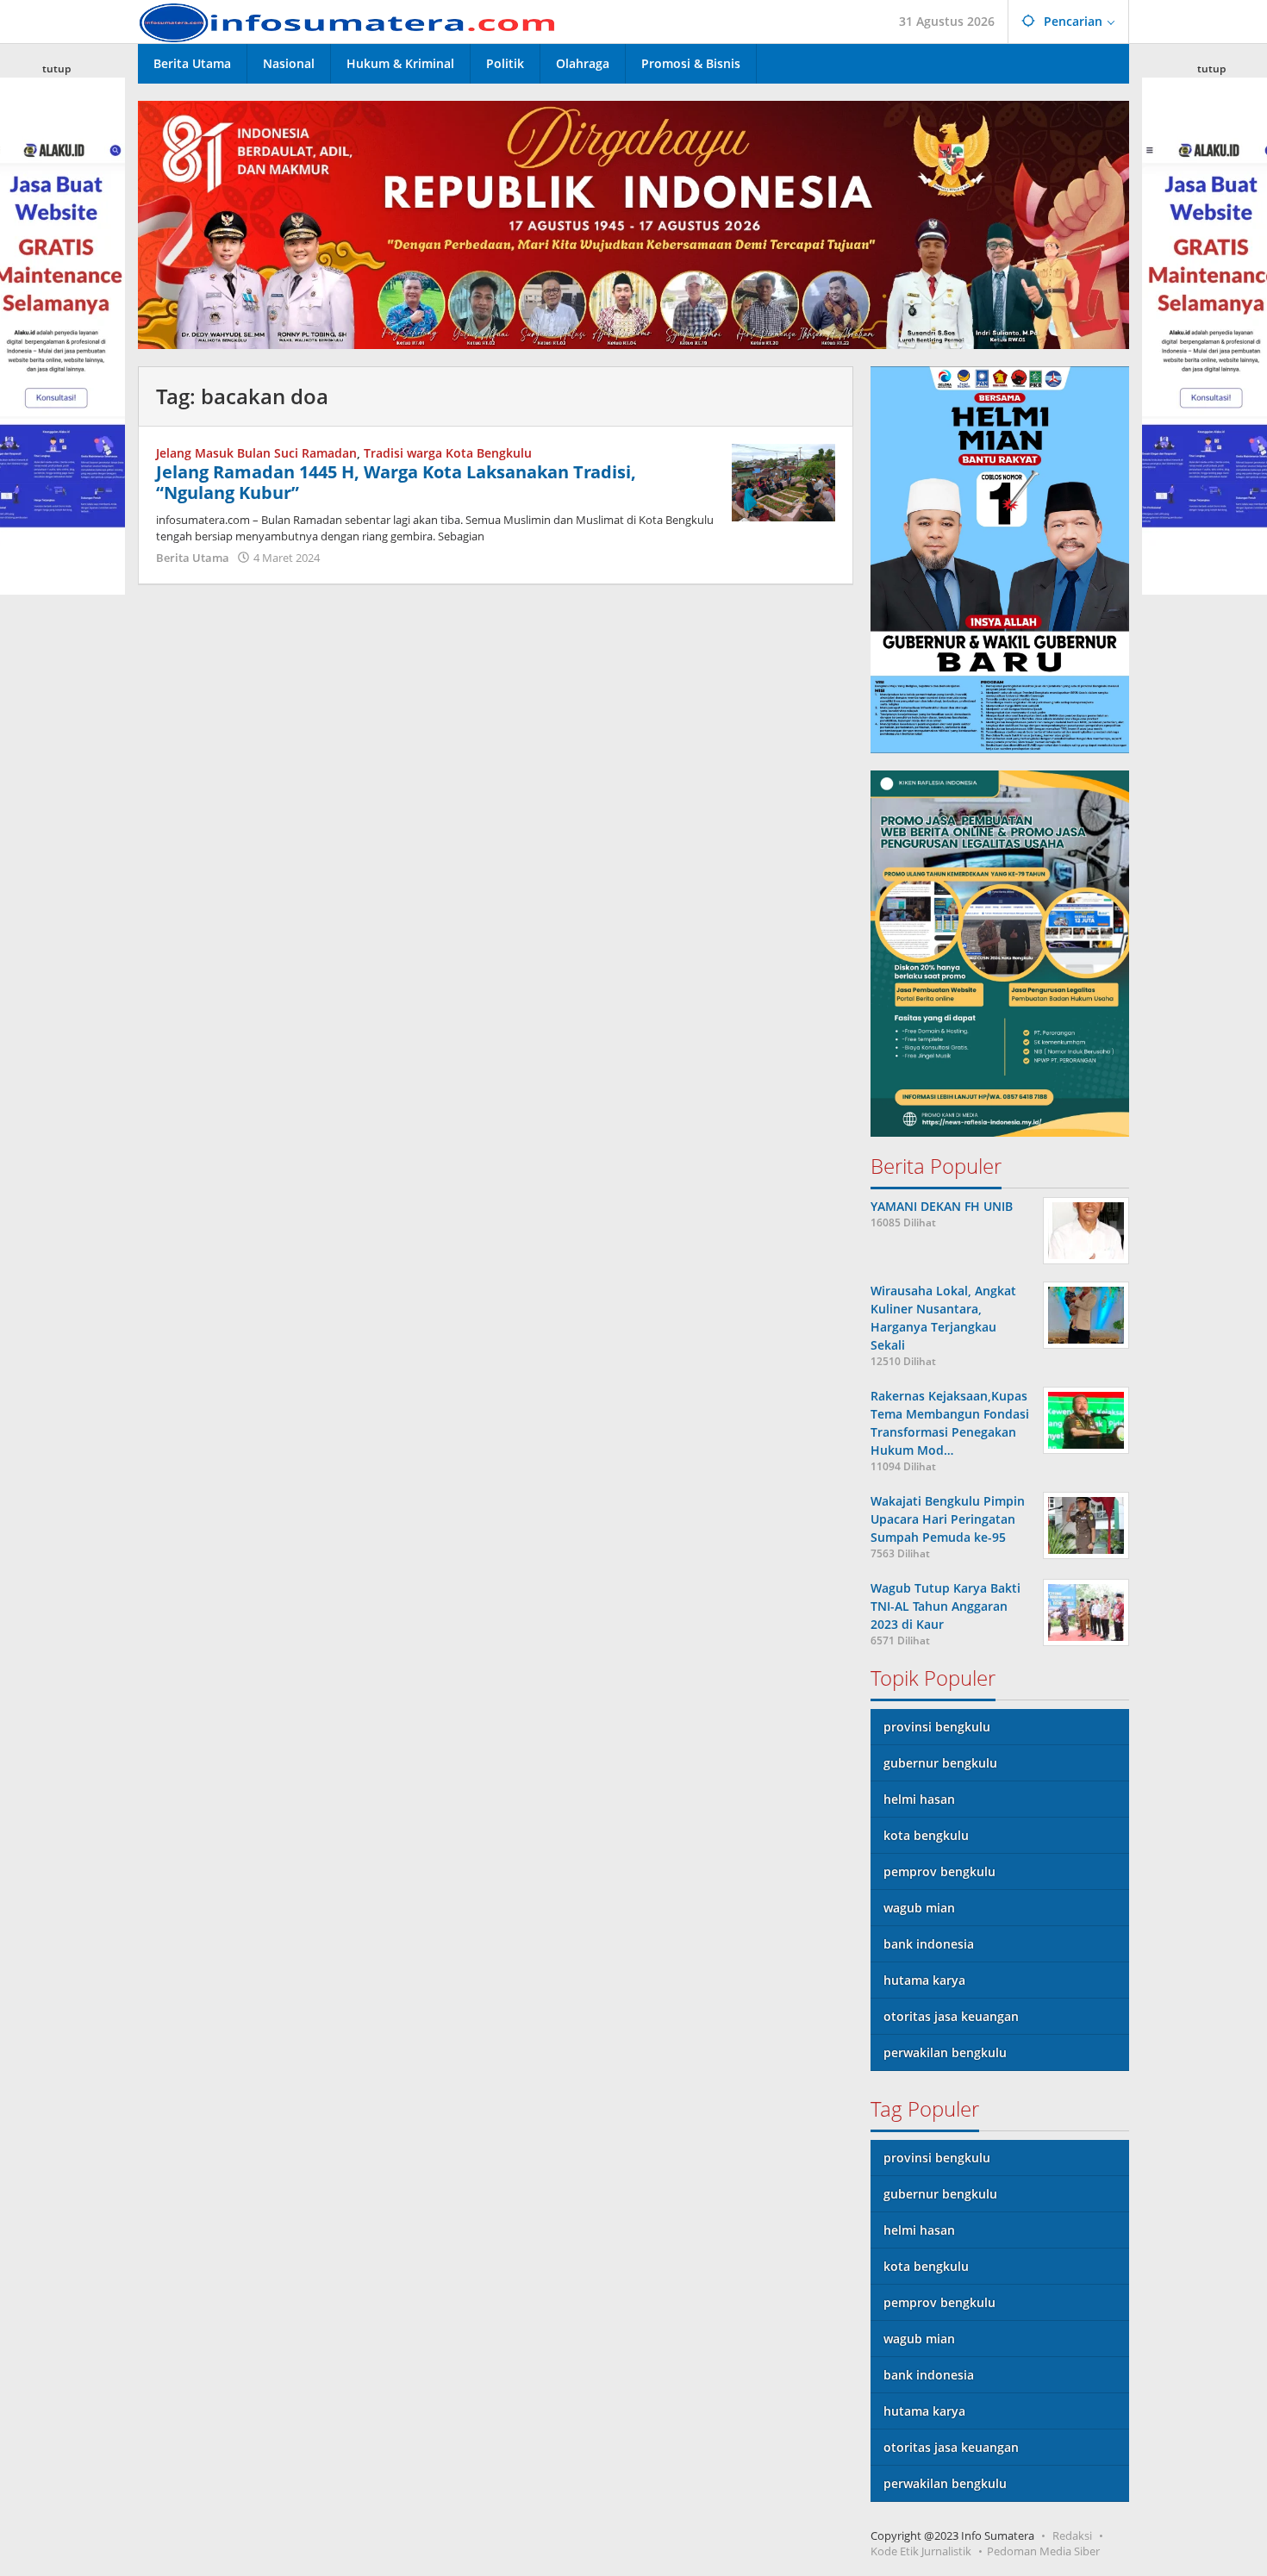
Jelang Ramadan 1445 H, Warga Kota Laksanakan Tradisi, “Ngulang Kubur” (396, 482)
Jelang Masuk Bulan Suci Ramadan (256, 453)
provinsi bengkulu (937, 1727)
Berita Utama (193, 558)
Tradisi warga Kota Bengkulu (448, 453)
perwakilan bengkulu (945, 2052)
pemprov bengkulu (939, 1871)
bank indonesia (929, 1944)
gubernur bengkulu (940, 1763)
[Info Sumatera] (353, 21)
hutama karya (924, 1980)
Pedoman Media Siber (1043, 2551)
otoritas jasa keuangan (951, 2016)
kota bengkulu (926, 1835)
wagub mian (919, 1908)
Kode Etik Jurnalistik (921, 2551)
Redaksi (1072, 2535)
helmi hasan (919, 1799)
